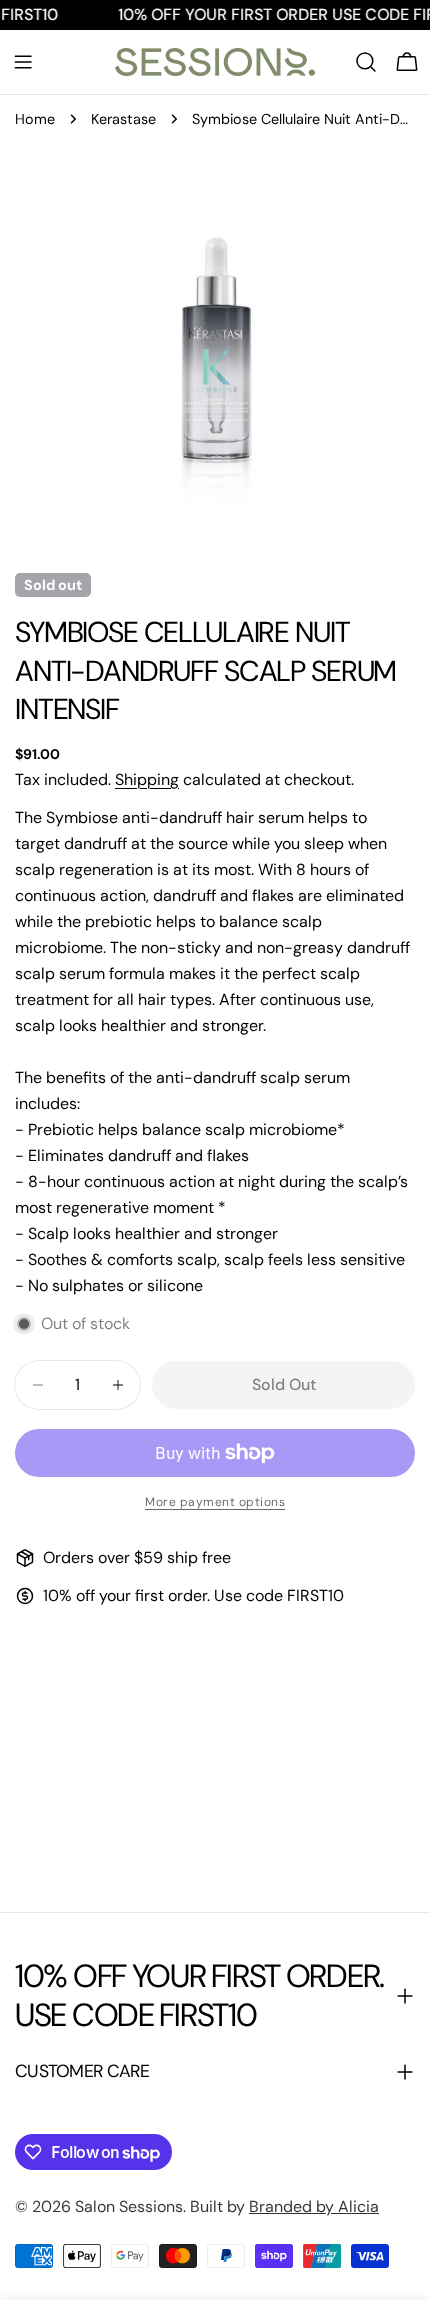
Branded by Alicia (314, 2206)
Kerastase (123, 119)
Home (35, 119)
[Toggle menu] (23, 62)
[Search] (366, 62)
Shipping (147, 779)
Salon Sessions (129, 2206)
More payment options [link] (215, 1502)
